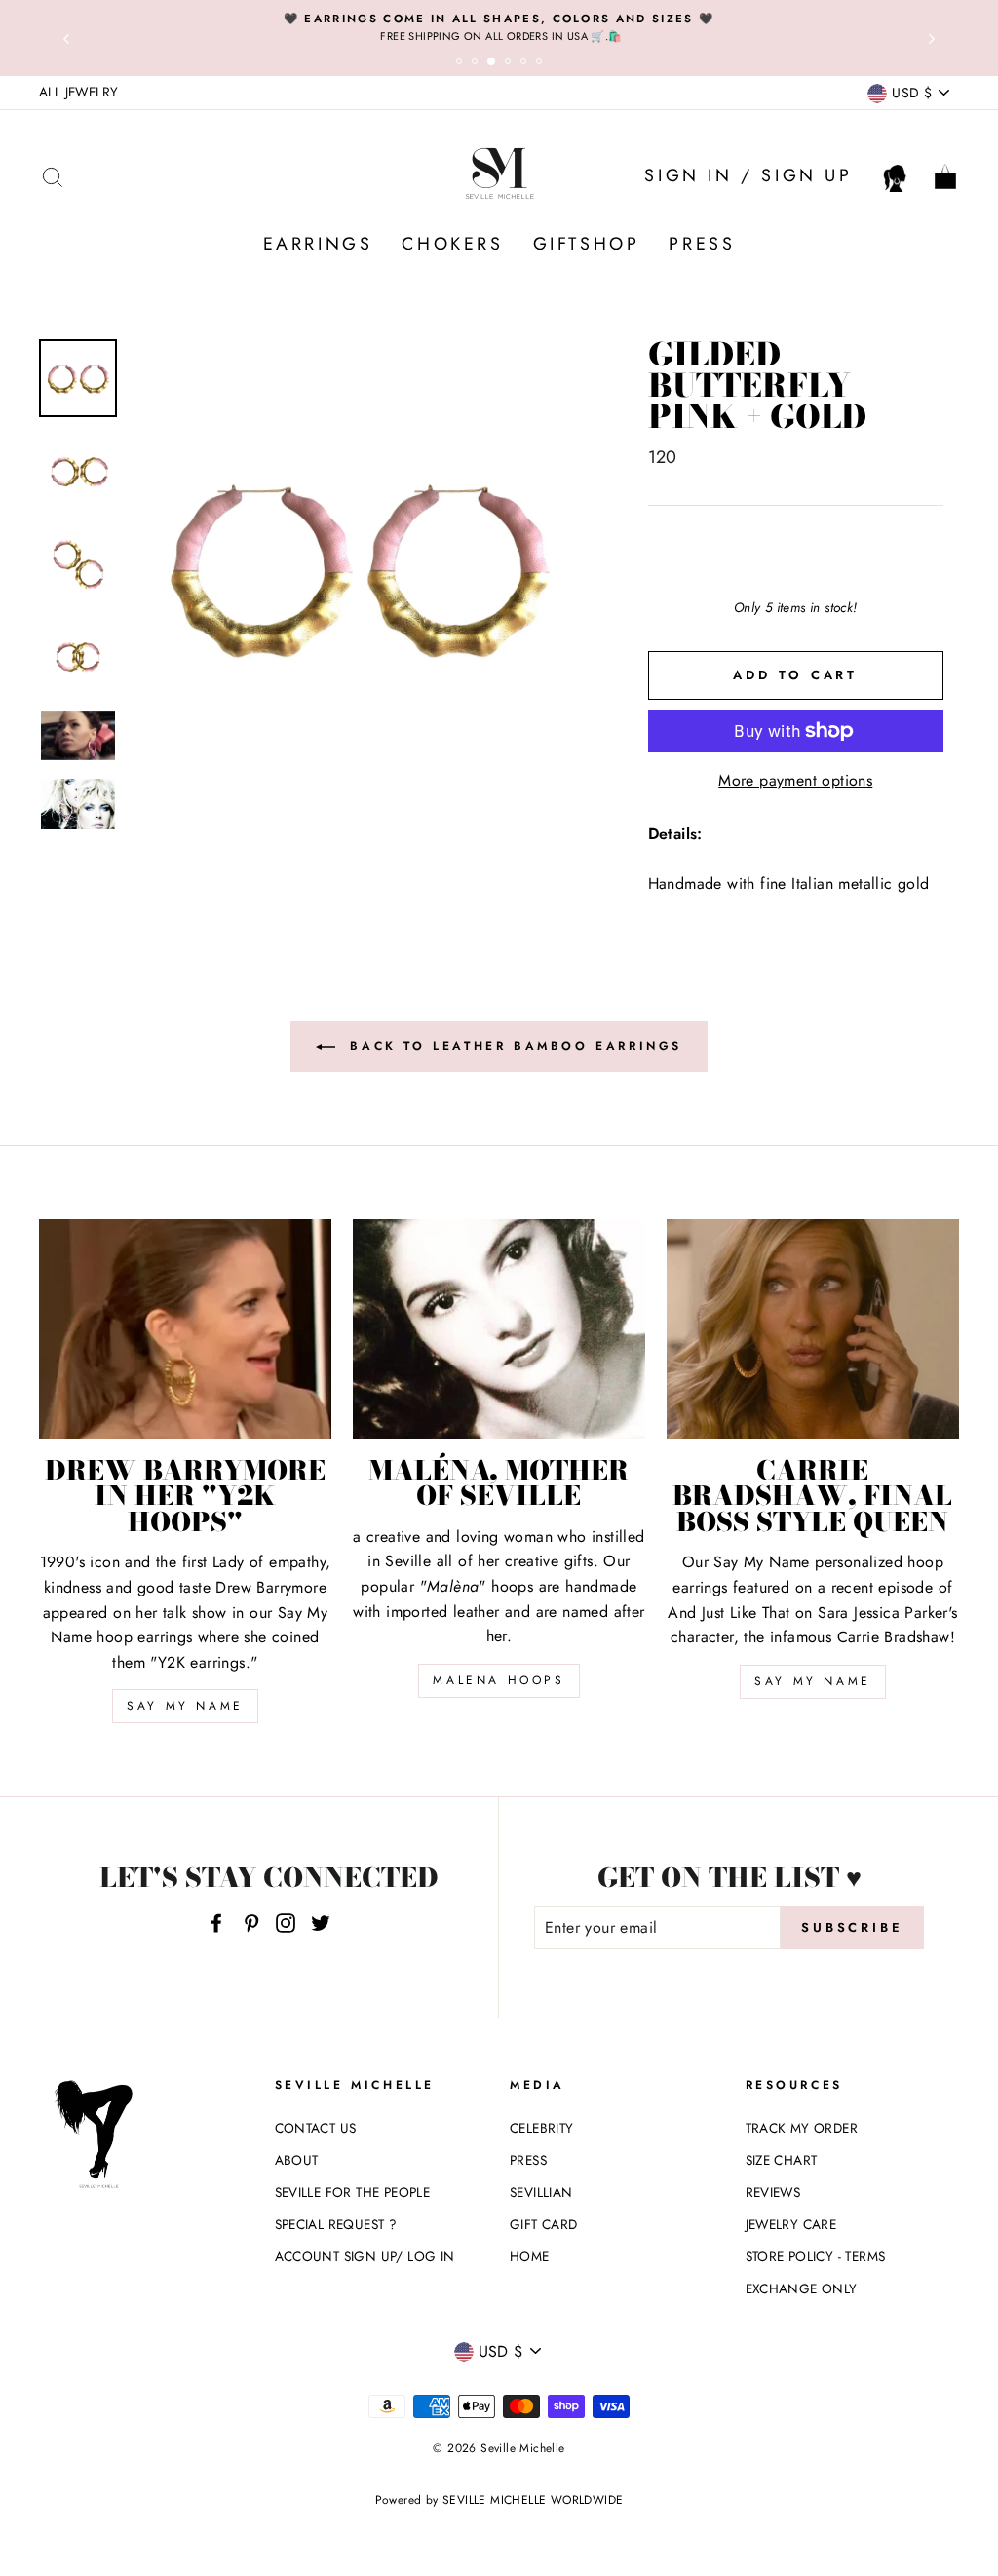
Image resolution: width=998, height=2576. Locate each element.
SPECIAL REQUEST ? (336, 2224)
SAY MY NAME (185, 1706)
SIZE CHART (782, 2160)
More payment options (795, 780)
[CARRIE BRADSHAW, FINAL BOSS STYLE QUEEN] (813, 1329)
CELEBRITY (542, 2128)
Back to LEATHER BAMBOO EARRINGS (513, 1045)
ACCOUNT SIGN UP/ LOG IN (365, 2256)
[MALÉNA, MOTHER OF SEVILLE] (499, 1329)
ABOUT (297, 2160)
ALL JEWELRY (78, 92)
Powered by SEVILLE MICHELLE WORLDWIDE (499, 2500)
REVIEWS (773, 2192)
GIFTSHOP (587, 244)
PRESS (702, 244)
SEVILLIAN (541, 2192)
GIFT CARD (544, 2224)
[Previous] (66, 38)
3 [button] (495, 65)
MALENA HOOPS (499, 1680)
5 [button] (526, 64)
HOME (530, 2256)
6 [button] (542, 64)
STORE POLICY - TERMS (816, 2256)
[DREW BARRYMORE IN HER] (185, 1329)
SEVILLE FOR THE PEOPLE (353, 2192)
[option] (499, 27)
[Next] (932, 38)
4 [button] (511, 64)
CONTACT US (316, 2128)
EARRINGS (318, 244)
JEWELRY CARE (791, 2224)
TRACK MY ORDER (802, 2128)
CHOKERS (452, 244)
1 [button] (462, 64)
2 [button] (478, 64)
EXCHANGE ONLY (802, 2288)
